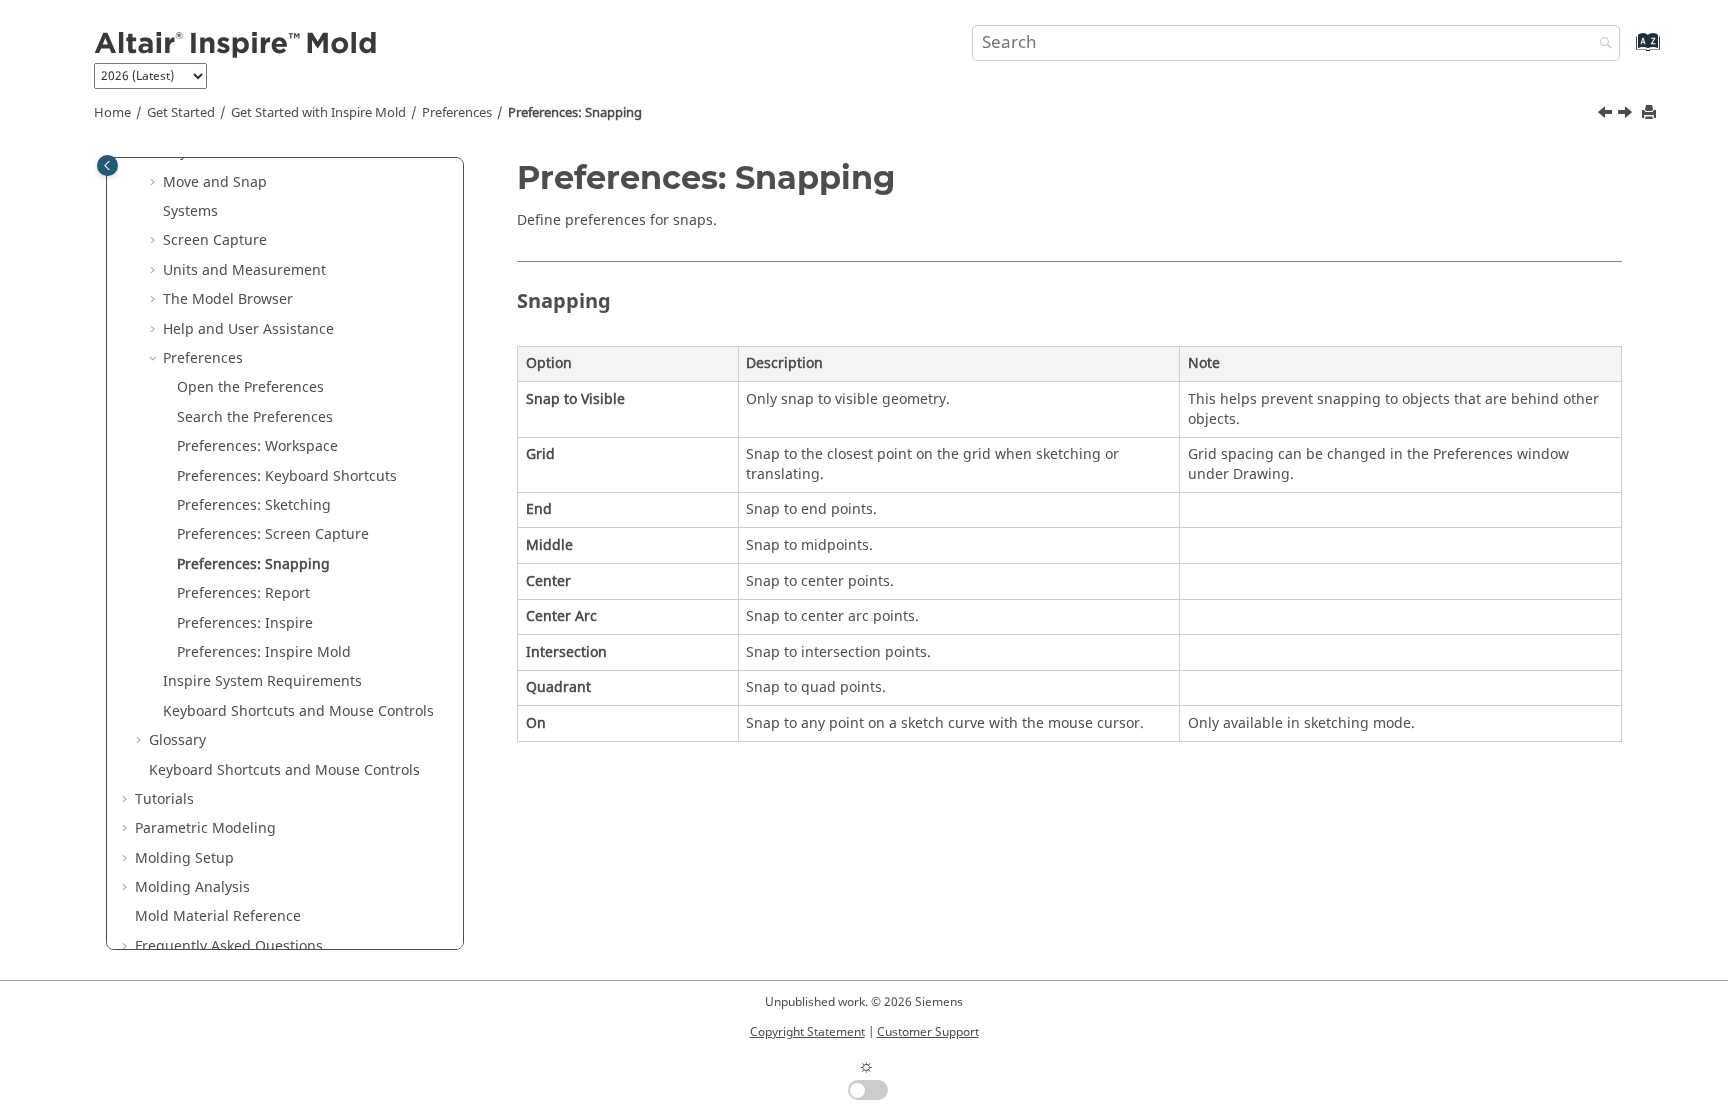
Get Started (181, 113)
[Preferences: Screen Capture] (1607, 115)
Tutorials (164, 799)
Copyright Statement (807, 1032)
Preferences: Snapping (575, 113)
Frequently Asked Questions (229, 946)
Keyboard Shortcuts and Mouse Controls (298, 711)
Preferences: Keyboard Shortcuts (287, 476)
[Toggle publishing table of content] (107, 165)
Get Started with (318, 113)
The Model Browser (228, 299)
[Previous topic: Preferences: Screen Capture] (1607, 115)
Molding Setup (184, 858)
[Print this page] (1651, 113)
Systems (190, 211)
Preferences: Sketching (254, 505)
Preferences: (264, 652)
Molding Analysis (192, 887)
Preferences (457, 113)
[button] (155, 183)
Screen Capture (215, 240)
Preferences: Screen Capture (273, 534)
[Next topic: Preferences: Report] (1627, 115)
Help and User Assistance (248, 329)
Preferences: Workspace (257, 446)
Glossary (177, 740)
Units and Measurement (244, 270)
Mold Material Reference (218, 916)
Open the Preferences (250, 387)
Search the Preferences (255, 417)
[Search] (1601, 44)
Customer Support (928, 1032)
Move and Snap (215, 182)
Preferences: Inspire (245, 623)
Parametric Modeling (205, 828)
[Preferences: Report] (1627, 115)
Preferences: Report (243, 593)
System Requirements (262, 681)
